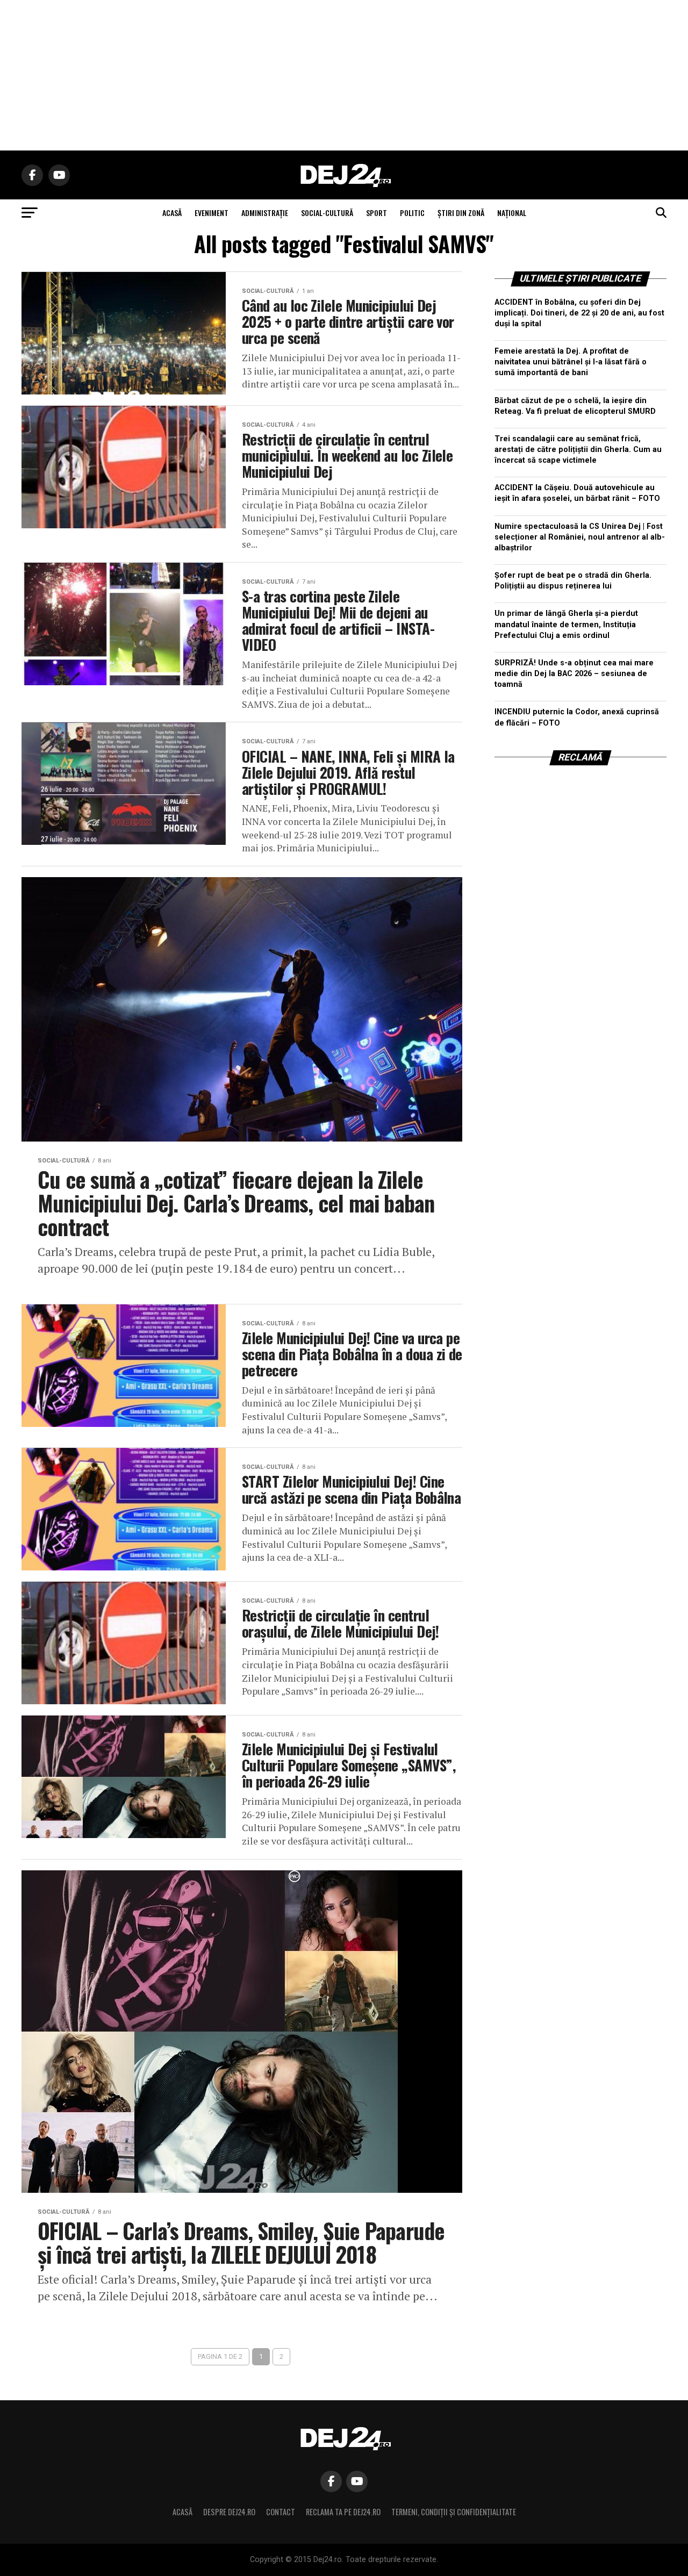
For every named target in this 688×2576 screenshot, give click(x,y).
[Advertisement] (344, 75)
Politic (412, 213)
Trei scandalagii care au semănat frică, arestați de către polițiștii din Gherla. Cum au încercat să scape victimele (578, 450)
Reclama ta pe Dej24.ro (343, 2512)
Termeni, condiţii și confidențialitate (454, 2512)
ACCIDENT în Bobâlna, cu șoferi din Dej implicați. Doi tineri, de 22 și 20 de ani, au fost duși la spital (579, 313)
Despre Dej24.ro (229, 2512)
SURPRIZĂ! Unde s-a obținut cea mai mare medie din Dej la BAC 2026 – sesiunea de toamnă (574, 674)
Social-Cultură (327, 213)
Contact (281, 2512)
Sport (377, 213)
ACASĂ (172, 213)
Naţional (512, 213)
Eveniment (212, 213)
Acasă (182, 2512)
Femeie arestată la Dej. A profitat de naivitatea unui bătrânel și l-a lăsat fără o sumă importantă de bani (571, 362)
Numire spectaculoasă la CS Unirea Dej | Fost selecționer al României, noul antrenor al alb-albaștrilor (580, 537)
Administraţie (265, 213)
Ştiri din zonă (461, 213)
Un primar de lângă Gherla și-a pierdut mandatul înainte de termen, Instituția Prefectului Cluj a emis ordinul (566, 624)
